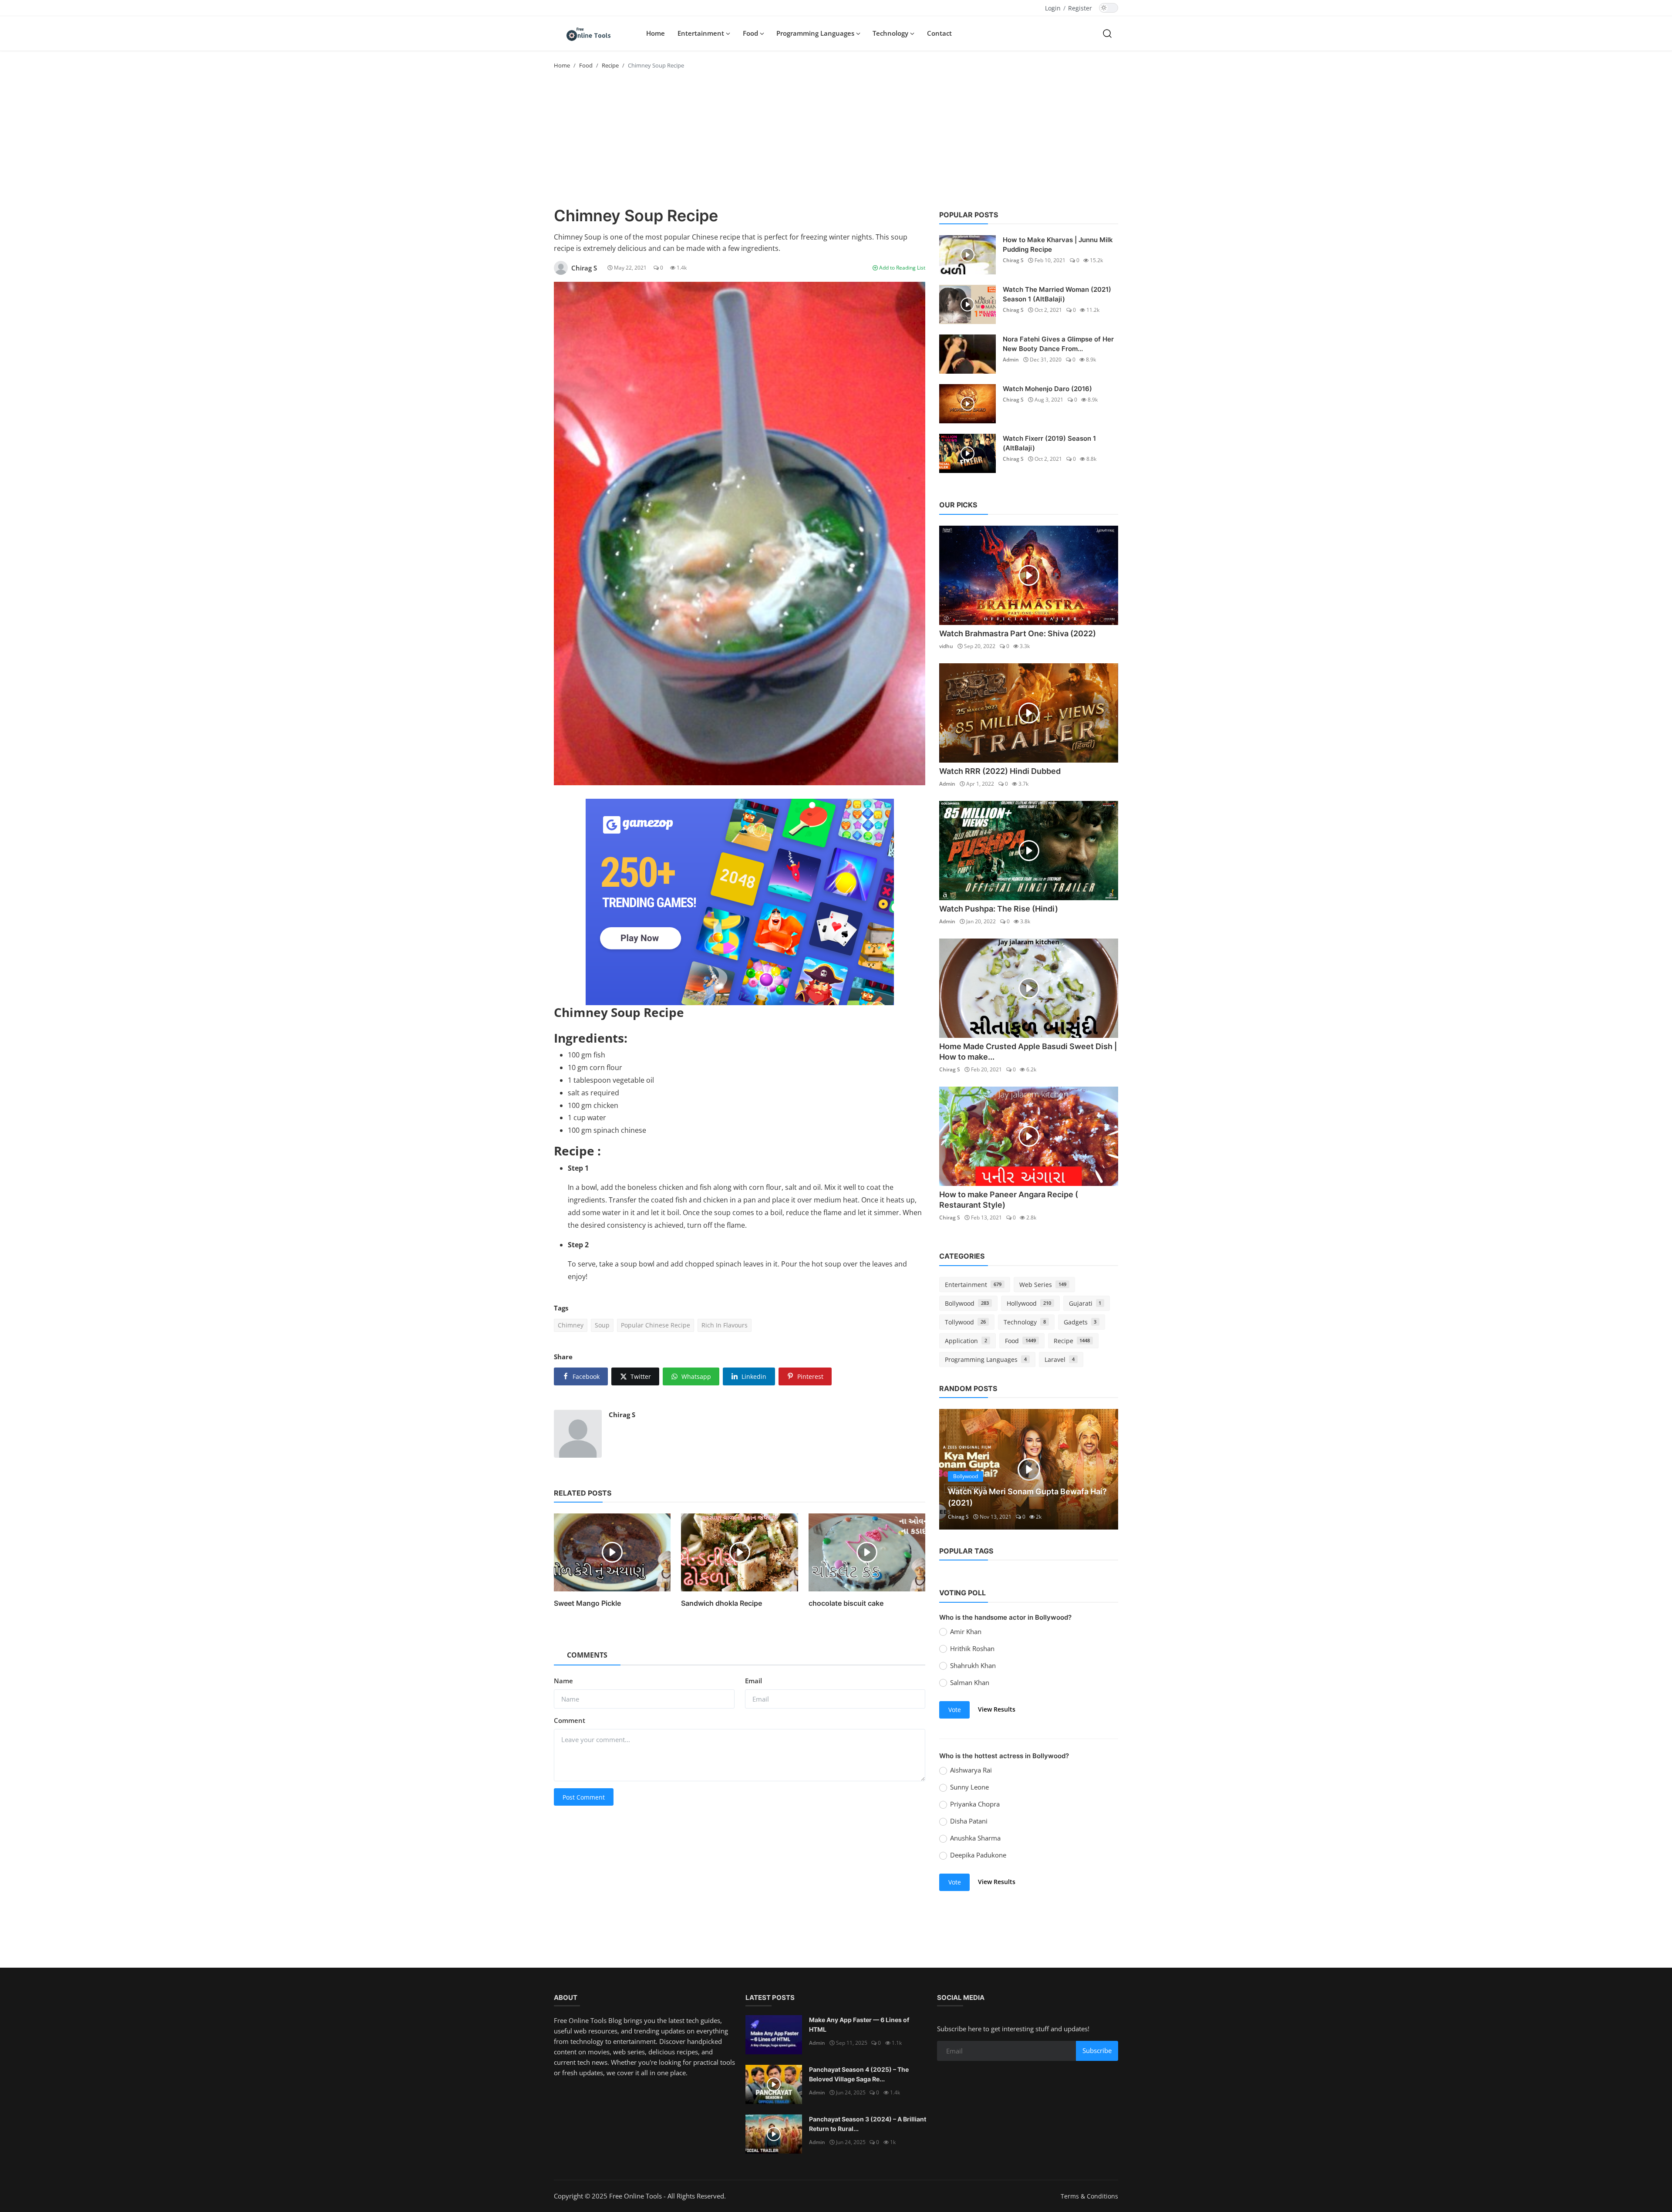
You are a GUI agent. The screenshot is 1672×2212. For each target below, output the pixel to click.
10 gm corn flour (595, 1067)
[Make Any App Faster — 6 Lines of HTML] (774, 2035)
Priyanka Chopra (975, 1804)
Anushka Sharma (975, 1838)
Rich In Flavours (725, 1325)
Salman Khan (970, 1682)
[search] (1107, 33)
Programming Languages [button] (816, 33)
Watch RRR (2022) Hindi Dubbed (1000, 771)
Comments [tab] (587, 1655)
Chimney (571, 1325)
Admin (1011, 360)
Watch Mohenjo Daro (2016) (1047, 389)
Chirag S (622, 1415)
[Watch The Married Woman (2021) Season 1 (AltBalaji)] (967, 304)
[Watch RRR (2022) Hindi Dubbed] (1029, 713)
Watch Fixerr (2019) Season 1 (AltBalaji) (1049, 443)
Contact (939, 33)
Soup (602, 1325)
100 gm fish (587, 1055)
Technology (1025, 1322)
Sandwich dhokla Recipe (721, 1603)
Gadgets (1080, 1322)
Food (586, 65)
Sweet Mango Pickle (587, 1603)
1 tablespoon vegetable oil (611, 1080)
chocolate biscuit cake (846, 1603)
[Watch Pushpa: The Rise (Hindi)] (1029, 851)
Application (966, 1341)
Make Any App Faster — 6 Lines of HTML (859, 2025)
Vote (955, 1710)
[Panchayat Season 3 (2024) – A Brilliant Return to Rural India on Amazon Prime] (774, 2134)
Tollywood (965, 1322)
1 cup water (587, 1118)
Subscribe (1097, 2050)
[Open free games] (740, 902)
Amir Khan (966, 1631)
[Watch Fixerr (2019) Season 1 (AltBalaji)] (967, 453)
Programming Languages (986, 1359)
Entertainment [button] (702, 33)
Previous (955, 1469)
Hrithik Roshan (972, 1648)
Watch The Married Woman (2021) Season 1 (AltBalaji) (1057, 294)
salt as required (593, 1093)
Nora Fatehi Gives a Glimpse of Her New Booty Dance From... (1058, 344)
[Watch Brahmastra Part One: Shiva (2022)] (1029, 575)
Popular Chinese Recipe (656, 1325)
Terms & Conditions (1089, 2196)
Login (1053, 8)
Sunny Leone (969, 1787)
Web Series (1043, 1285)
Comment (570, 1720)
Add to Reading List (902, 268)
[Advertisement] (836, 141)
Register (1080, 8)
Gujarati (1085, 1303)
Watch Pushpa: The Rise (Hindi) (999, 909)
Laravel (1060, 1359)
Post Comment (584, 1797)
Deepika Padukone (978, 1855)
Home (656, 33)
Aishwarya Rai (971, 1770)
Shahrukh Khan (973, 1665)
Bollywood (967, 1303)
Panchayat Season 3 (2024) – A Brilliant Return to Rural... (868, 2124)
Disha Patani (969, 1821)
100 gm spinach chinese (607, 1130)
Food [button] (751, 33)
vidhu (946, 646)
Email (753, 1681)
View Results (997, 1709)
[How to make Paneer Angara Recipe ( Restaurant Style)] (1029, 1136)
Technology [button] (891, 33)
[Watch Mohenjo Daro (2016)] (967, 404)
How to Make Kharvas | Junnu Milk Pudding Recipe (1058, 245)
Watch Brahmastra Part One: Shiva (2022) (1018, 633)
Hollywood (1029, 1303)
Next (1102, 1469)
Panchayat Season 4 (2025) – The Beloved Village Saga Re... (859, 2074)
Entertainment (973, 1285)
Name (563, 1681)
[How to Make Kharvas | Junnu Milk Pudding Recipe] (967, 255)
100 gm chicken (593, 1105)
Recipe (610, 65)
